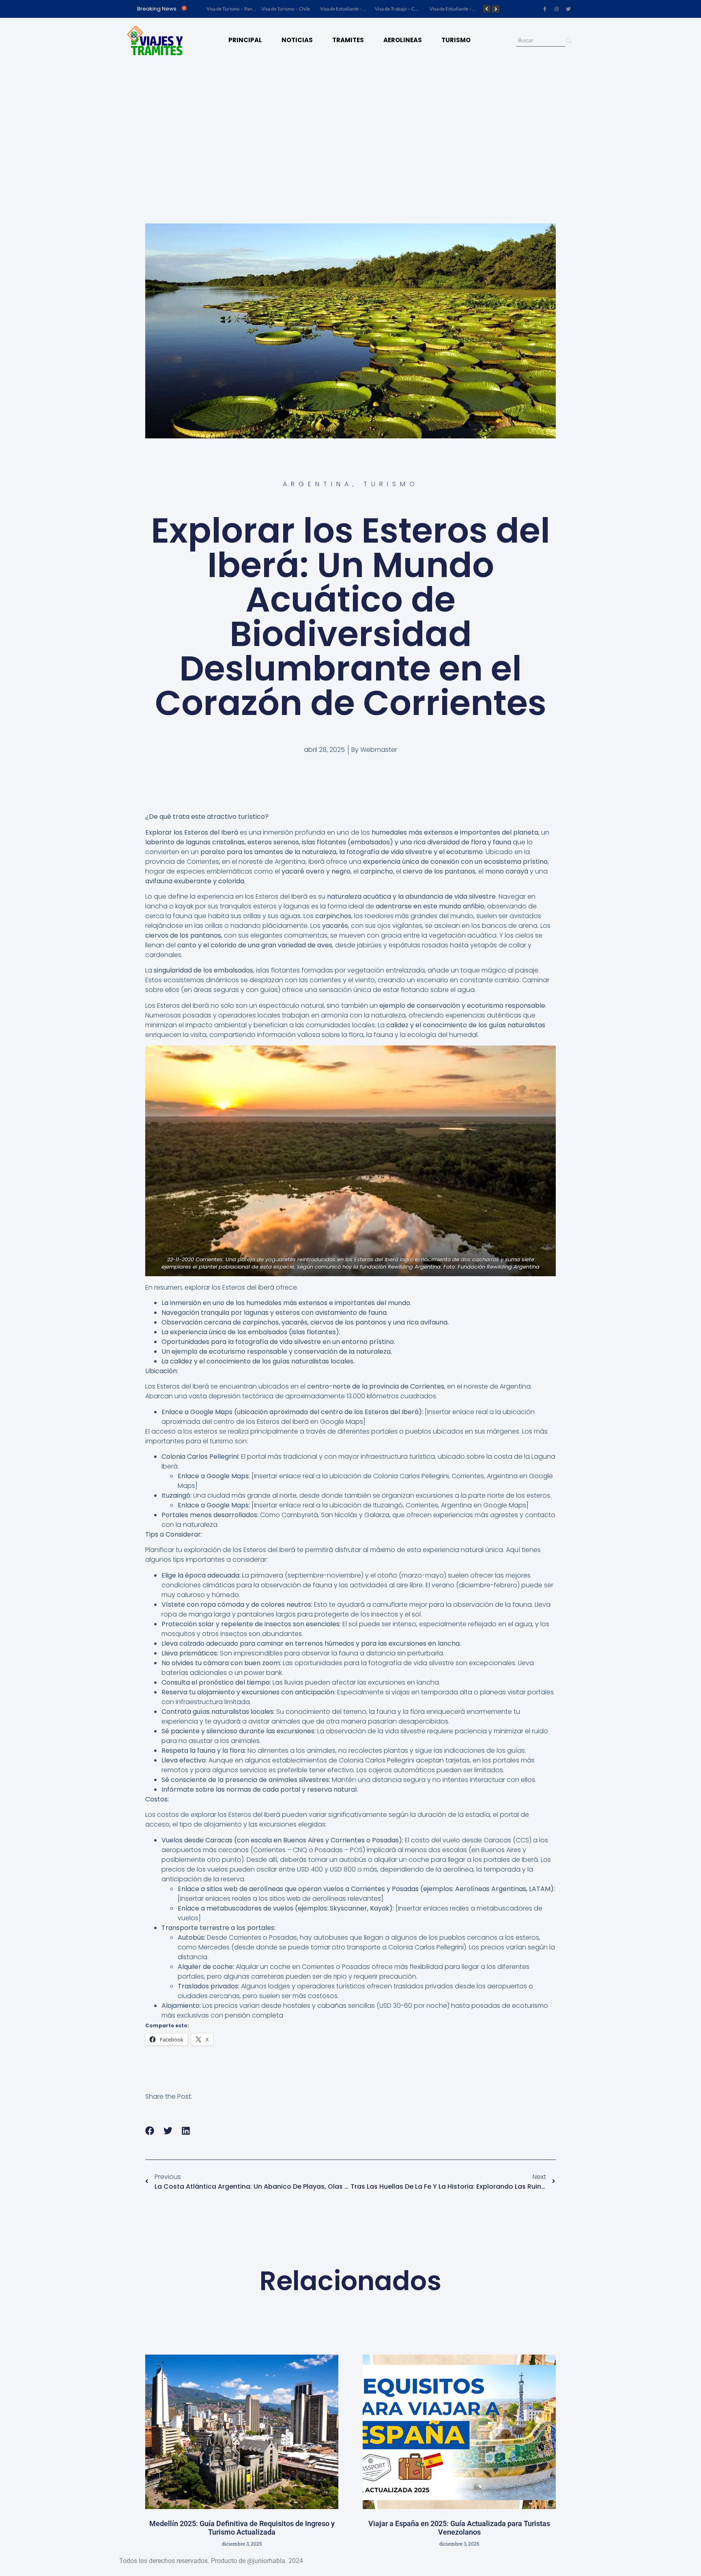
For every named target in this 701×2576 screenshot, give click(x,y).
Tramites (348, 40)
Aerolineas (403, 40)
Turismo (456, 40)
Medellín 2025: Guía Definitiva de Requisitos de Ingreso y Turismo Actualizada (242, 2528)
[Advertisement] (350, 124)
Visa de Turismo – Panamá (234, 9)
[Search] (569, 41)
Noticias (297, 40)
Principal (245, 40)
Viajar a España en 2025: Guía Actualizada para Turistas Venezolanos (459, 2528)
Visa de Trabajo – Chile (399, 9)
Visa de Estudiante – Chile (347, 9)
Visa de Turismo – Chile (286, 9)
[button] (150, 2131)
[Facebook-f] (545, 9)
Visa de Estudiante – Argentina (462, 9)
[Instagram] (557, 9)
